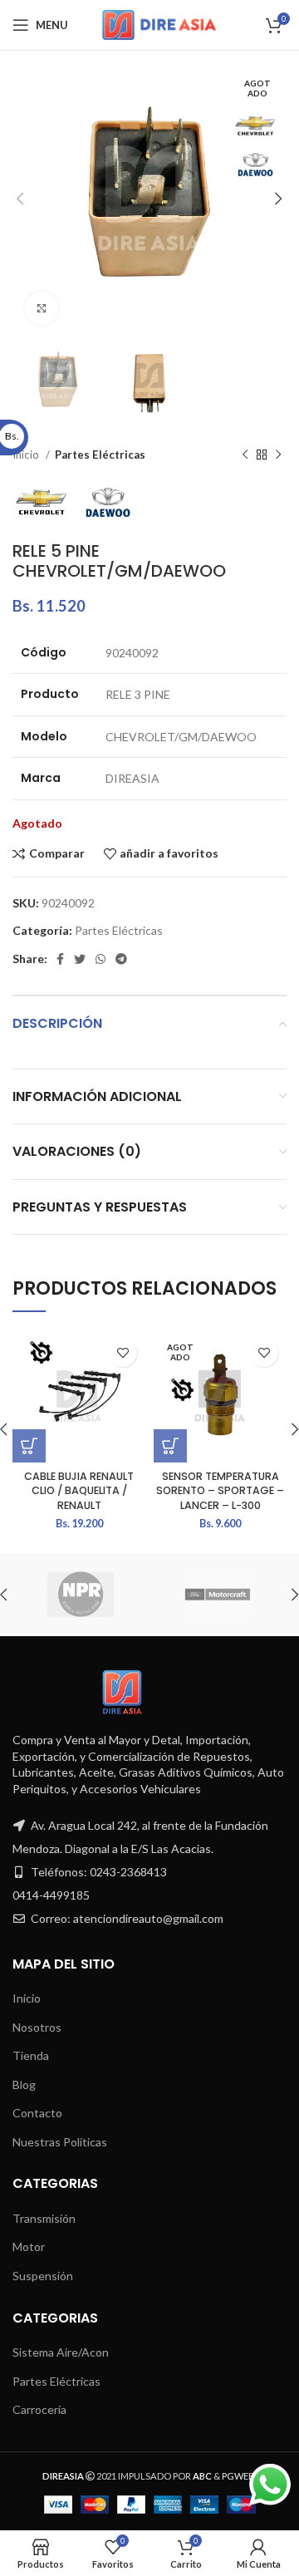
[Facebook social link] (60, 959)
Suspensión (43, 2276)
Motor (29, 2247)
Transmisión (44, 2218)
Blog (24, 2084)
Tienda (31, 2055)
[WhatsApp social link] (100, 959)
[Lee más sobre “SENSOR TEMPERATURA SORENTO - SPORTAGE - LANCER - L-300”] (170, 1446)
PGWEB (238, 2476)
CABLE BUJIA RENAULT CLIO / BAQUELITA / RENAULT (79, 1491)
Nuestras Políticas (60, 2142)
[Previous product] (245, 455)
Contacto (37, 2113)
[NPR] (80, 1595)
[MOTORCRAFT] (217, 1595)
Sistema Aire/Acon (61, 2352)
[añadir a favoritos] (123, 1352)
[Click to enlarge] (42, 308)
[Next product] (278, 455)
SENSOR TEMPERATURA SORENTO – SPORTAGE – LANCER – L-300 (220, 1491)
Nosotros (37, 2027)
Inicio (27, 1998)
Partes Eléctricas (100, 455)
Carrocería (39, 2409)
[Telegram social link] (121, 959)
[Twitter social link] (80, 959)
